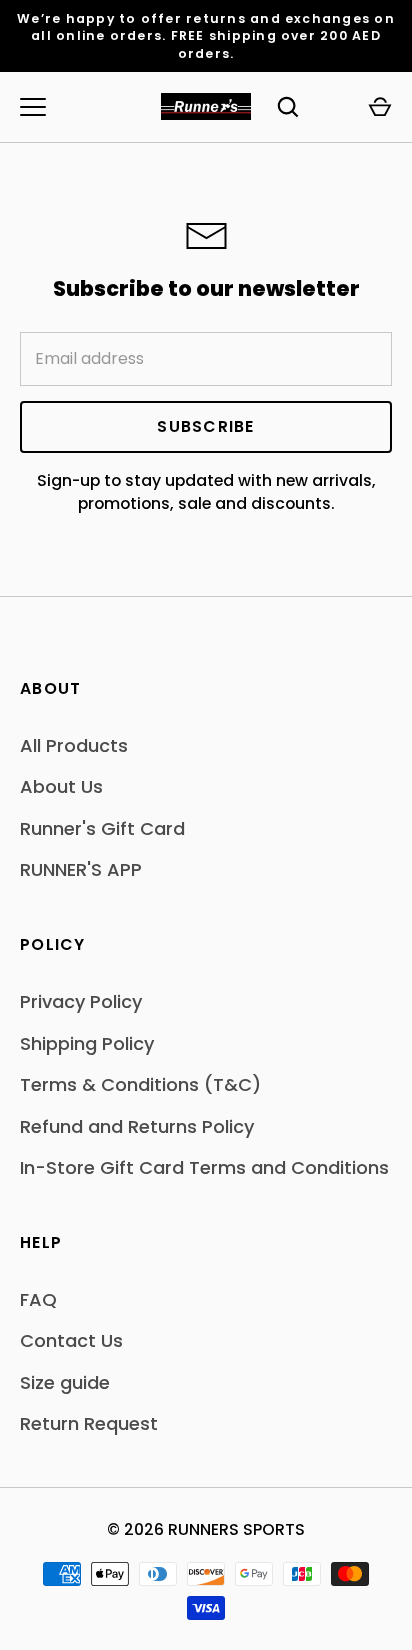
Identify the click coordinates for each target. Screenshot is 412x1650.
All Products (74, 745)
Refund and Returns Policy (137, 1126)
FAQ (38, 1299)
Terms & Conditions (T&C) (140, 1084)
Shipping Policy (87, 1043)
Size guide (65, 1382)
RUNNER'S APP (81, 869)
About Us (61, 786)
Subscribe (205, 426)
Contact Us (71, 1340)
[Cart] (380, 107)
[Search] (288, 107)
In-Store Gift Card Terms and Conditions (204, 1167)
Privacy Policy (81, 1001)
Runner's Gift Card (102, 828)
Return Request (89, 1423)
